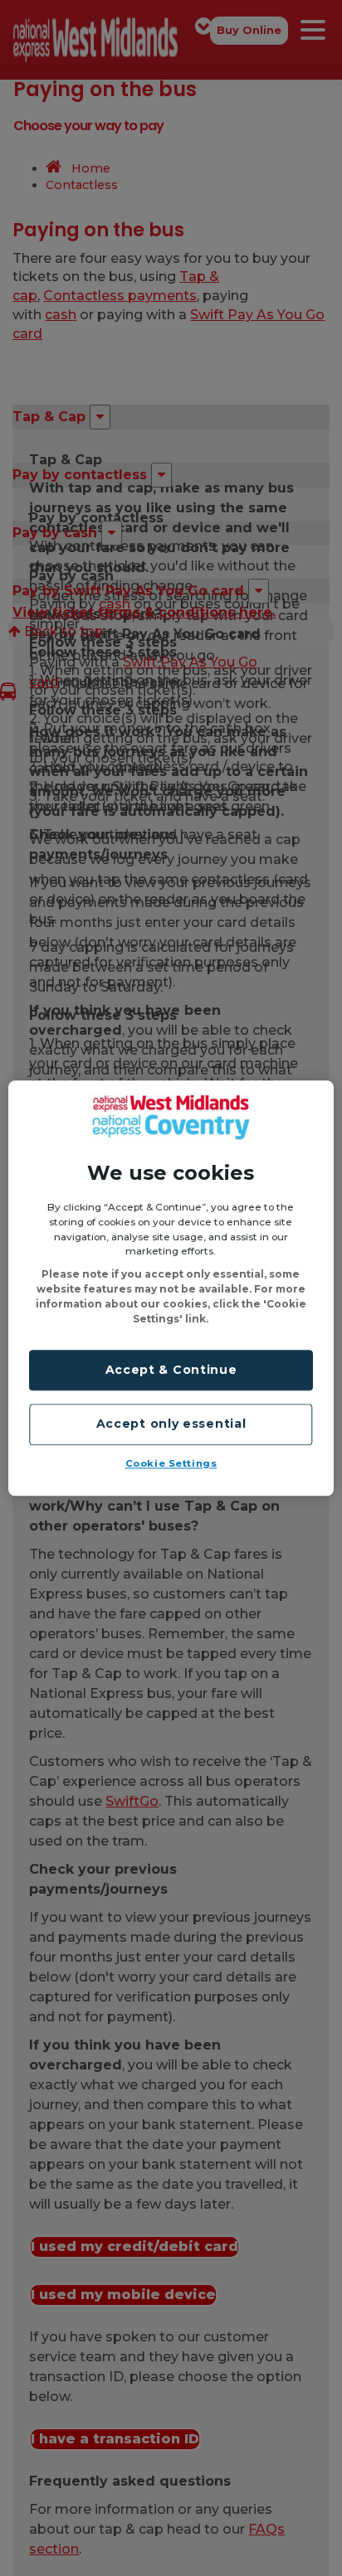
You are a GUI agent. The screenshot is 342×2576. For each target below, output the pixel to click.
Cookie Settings (171, 1463)
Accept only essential (171, 1424)
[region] (171, 1288)
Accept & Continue (171, 1370)
